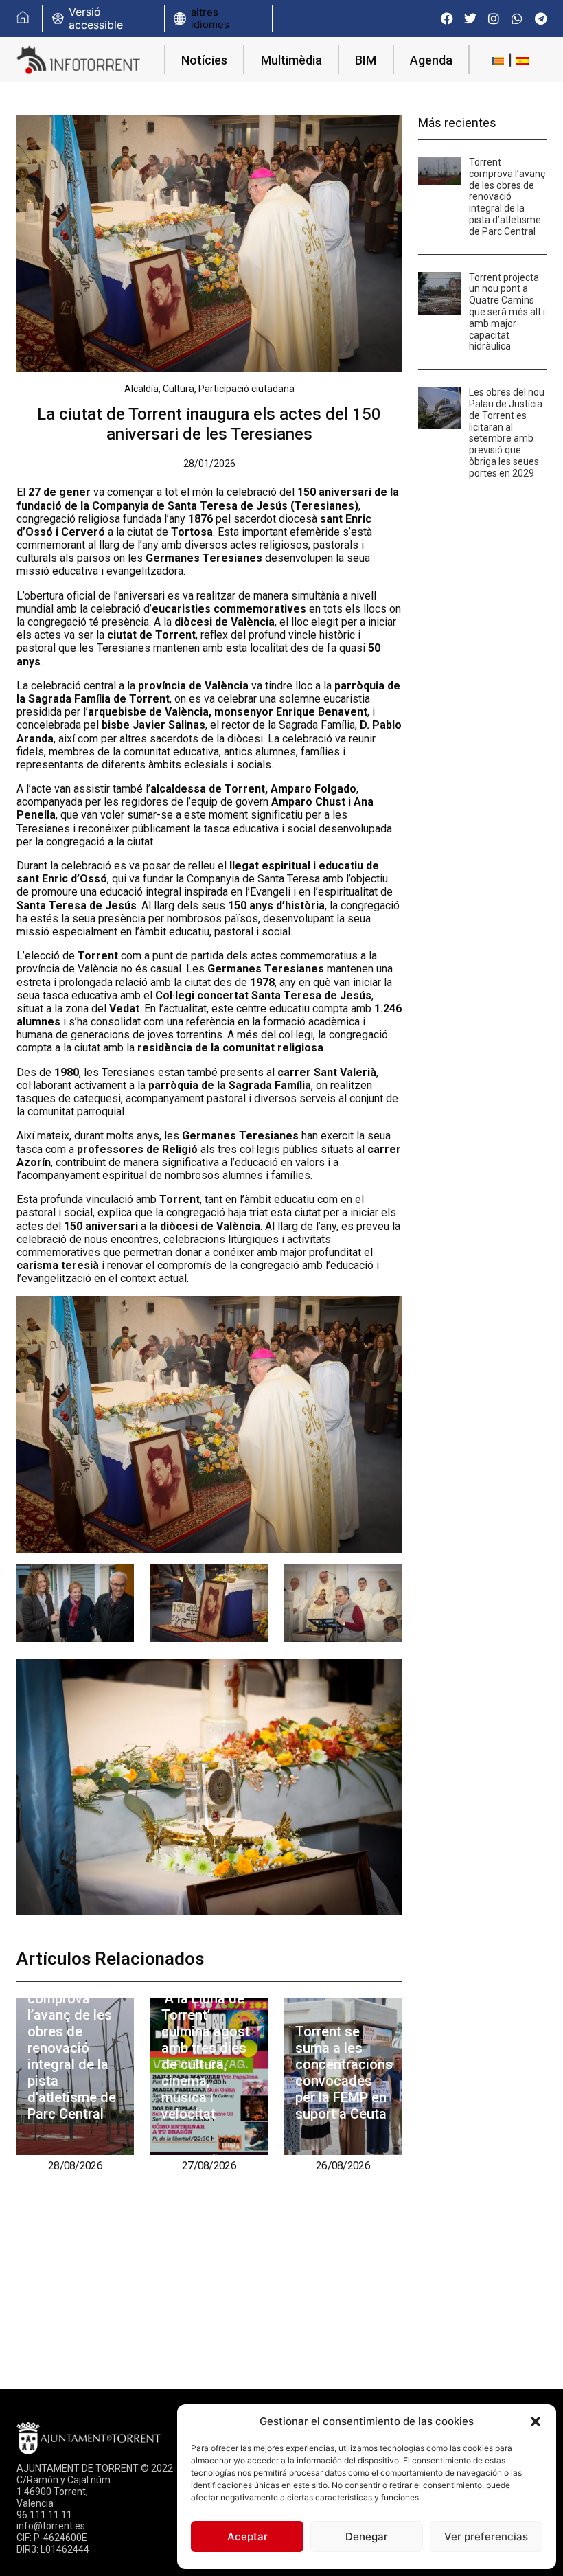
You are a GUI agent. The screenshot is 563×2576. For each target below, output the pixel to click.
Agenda (431, 60)
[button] (536, 2421)
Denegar (367, 2537)
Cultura (179, 389)
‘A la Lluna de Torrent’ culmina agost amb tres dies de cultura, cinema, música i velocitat (206, 2056)
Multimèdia (291, 60)
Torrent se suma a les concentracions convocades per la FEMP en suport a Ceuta (344, 2073)
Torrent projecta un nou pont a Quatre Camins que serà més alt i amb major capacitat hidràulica (507, 312)
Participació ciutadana (246, 389)
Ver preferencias (486, 2537)
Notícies (204, 60)
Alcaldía (141, 389)
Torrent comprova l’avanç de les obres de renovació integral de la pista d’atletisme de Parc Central (72, 2048)
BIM (366, 60)
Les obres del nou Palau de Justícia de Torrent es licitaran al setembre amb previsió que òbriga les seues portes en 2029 (507, 433)
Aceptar (248, 2537)
